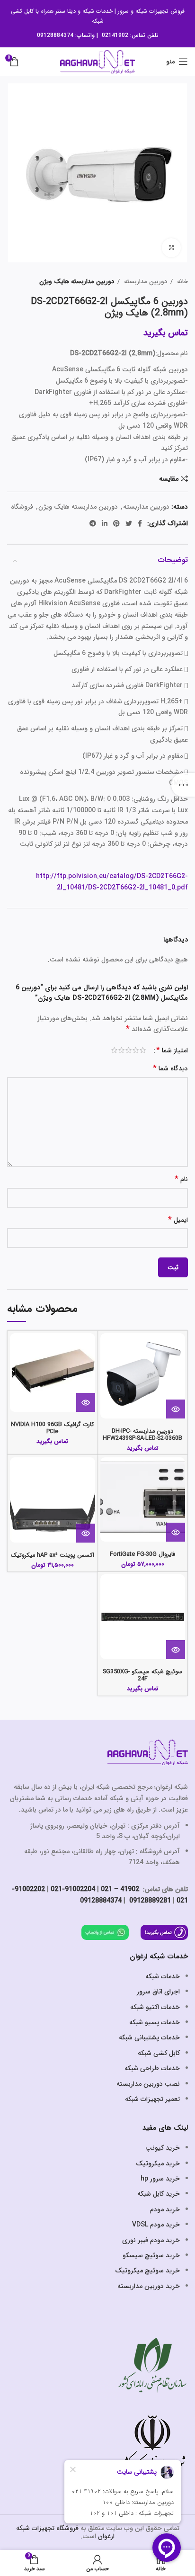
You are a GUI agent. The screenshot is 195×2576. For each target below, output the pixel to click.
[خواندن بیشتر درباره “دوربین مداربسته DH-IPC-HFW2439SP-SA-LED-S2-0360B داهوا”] (176, 1409)
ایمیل (178, 1220)
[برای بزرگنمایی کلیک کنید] (171, 248)
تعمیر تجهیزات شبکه (152, 2099)
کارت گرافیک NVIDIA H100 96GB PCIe (53, 1428)
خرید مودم (165, 2209)
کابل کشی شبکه (159, 2053)
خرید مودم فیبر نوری (151, 2240)
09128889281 (149, 1901)
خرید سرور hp (160, 2179)
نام (181, 1180)
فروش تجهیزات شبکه (160, 11)
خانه (182, 282)
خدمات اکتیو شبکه (155, 2007)
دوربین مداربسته (145, 282)
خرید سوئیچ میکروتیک (147, 2271)
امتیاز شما (172, 1050)
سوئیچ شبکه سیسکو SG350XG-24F (142, 1675)
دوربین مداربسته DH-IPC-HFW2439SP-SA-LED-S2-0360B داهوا (142, 1438)
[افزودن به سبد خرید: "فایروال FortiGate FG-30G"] (176, 1532)
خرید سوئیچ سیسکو (151, 2255)
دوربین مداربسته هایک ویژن (77, 282)
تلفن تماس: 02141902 (130, 35)
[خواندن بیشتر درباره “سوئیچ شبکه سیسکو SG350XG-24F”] (176, 1650)
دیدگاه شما (170, 1069)
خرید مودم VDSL (156, 2225)
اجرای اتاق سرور (158, 1992)
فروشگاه (22, 507)
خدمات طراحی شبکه (152, 2068)
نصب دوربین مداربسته (148, 2084)
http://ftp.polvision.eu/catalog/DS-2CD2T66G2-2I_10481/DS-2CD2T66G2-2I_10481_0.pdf (112, 882)
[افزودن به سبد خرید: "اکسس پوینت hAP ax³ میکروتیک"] (86, 1533)
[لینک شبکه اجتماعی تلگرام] (93, 523)
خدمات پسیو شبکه (155, 2022)
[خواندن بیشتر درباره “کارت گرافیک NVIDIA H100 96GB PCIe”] (86, 1402)
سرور (123, 11)
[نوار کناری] (183, 785)
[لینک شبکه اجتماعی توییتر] (129, 523)
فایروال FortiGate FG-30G (142, 1554)
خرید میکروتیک (158, 2163)
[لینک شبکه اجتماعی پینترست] (116, 523)
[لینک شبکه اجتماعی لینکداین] (105, 523)
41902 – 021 (120, 1889)
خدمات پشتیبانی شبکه (149, 2037)
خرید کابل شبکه (159, 2194)
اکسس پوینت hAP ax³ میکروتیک (53, 1555)
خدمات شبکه (97, 11)
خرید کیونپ (163, 2148)
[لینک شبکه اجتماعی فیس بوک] (140, 523)
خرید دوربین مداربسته (149, 2286)
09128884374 (55, 35)
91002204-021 (73, 1889)
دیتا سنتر (66, 11)
